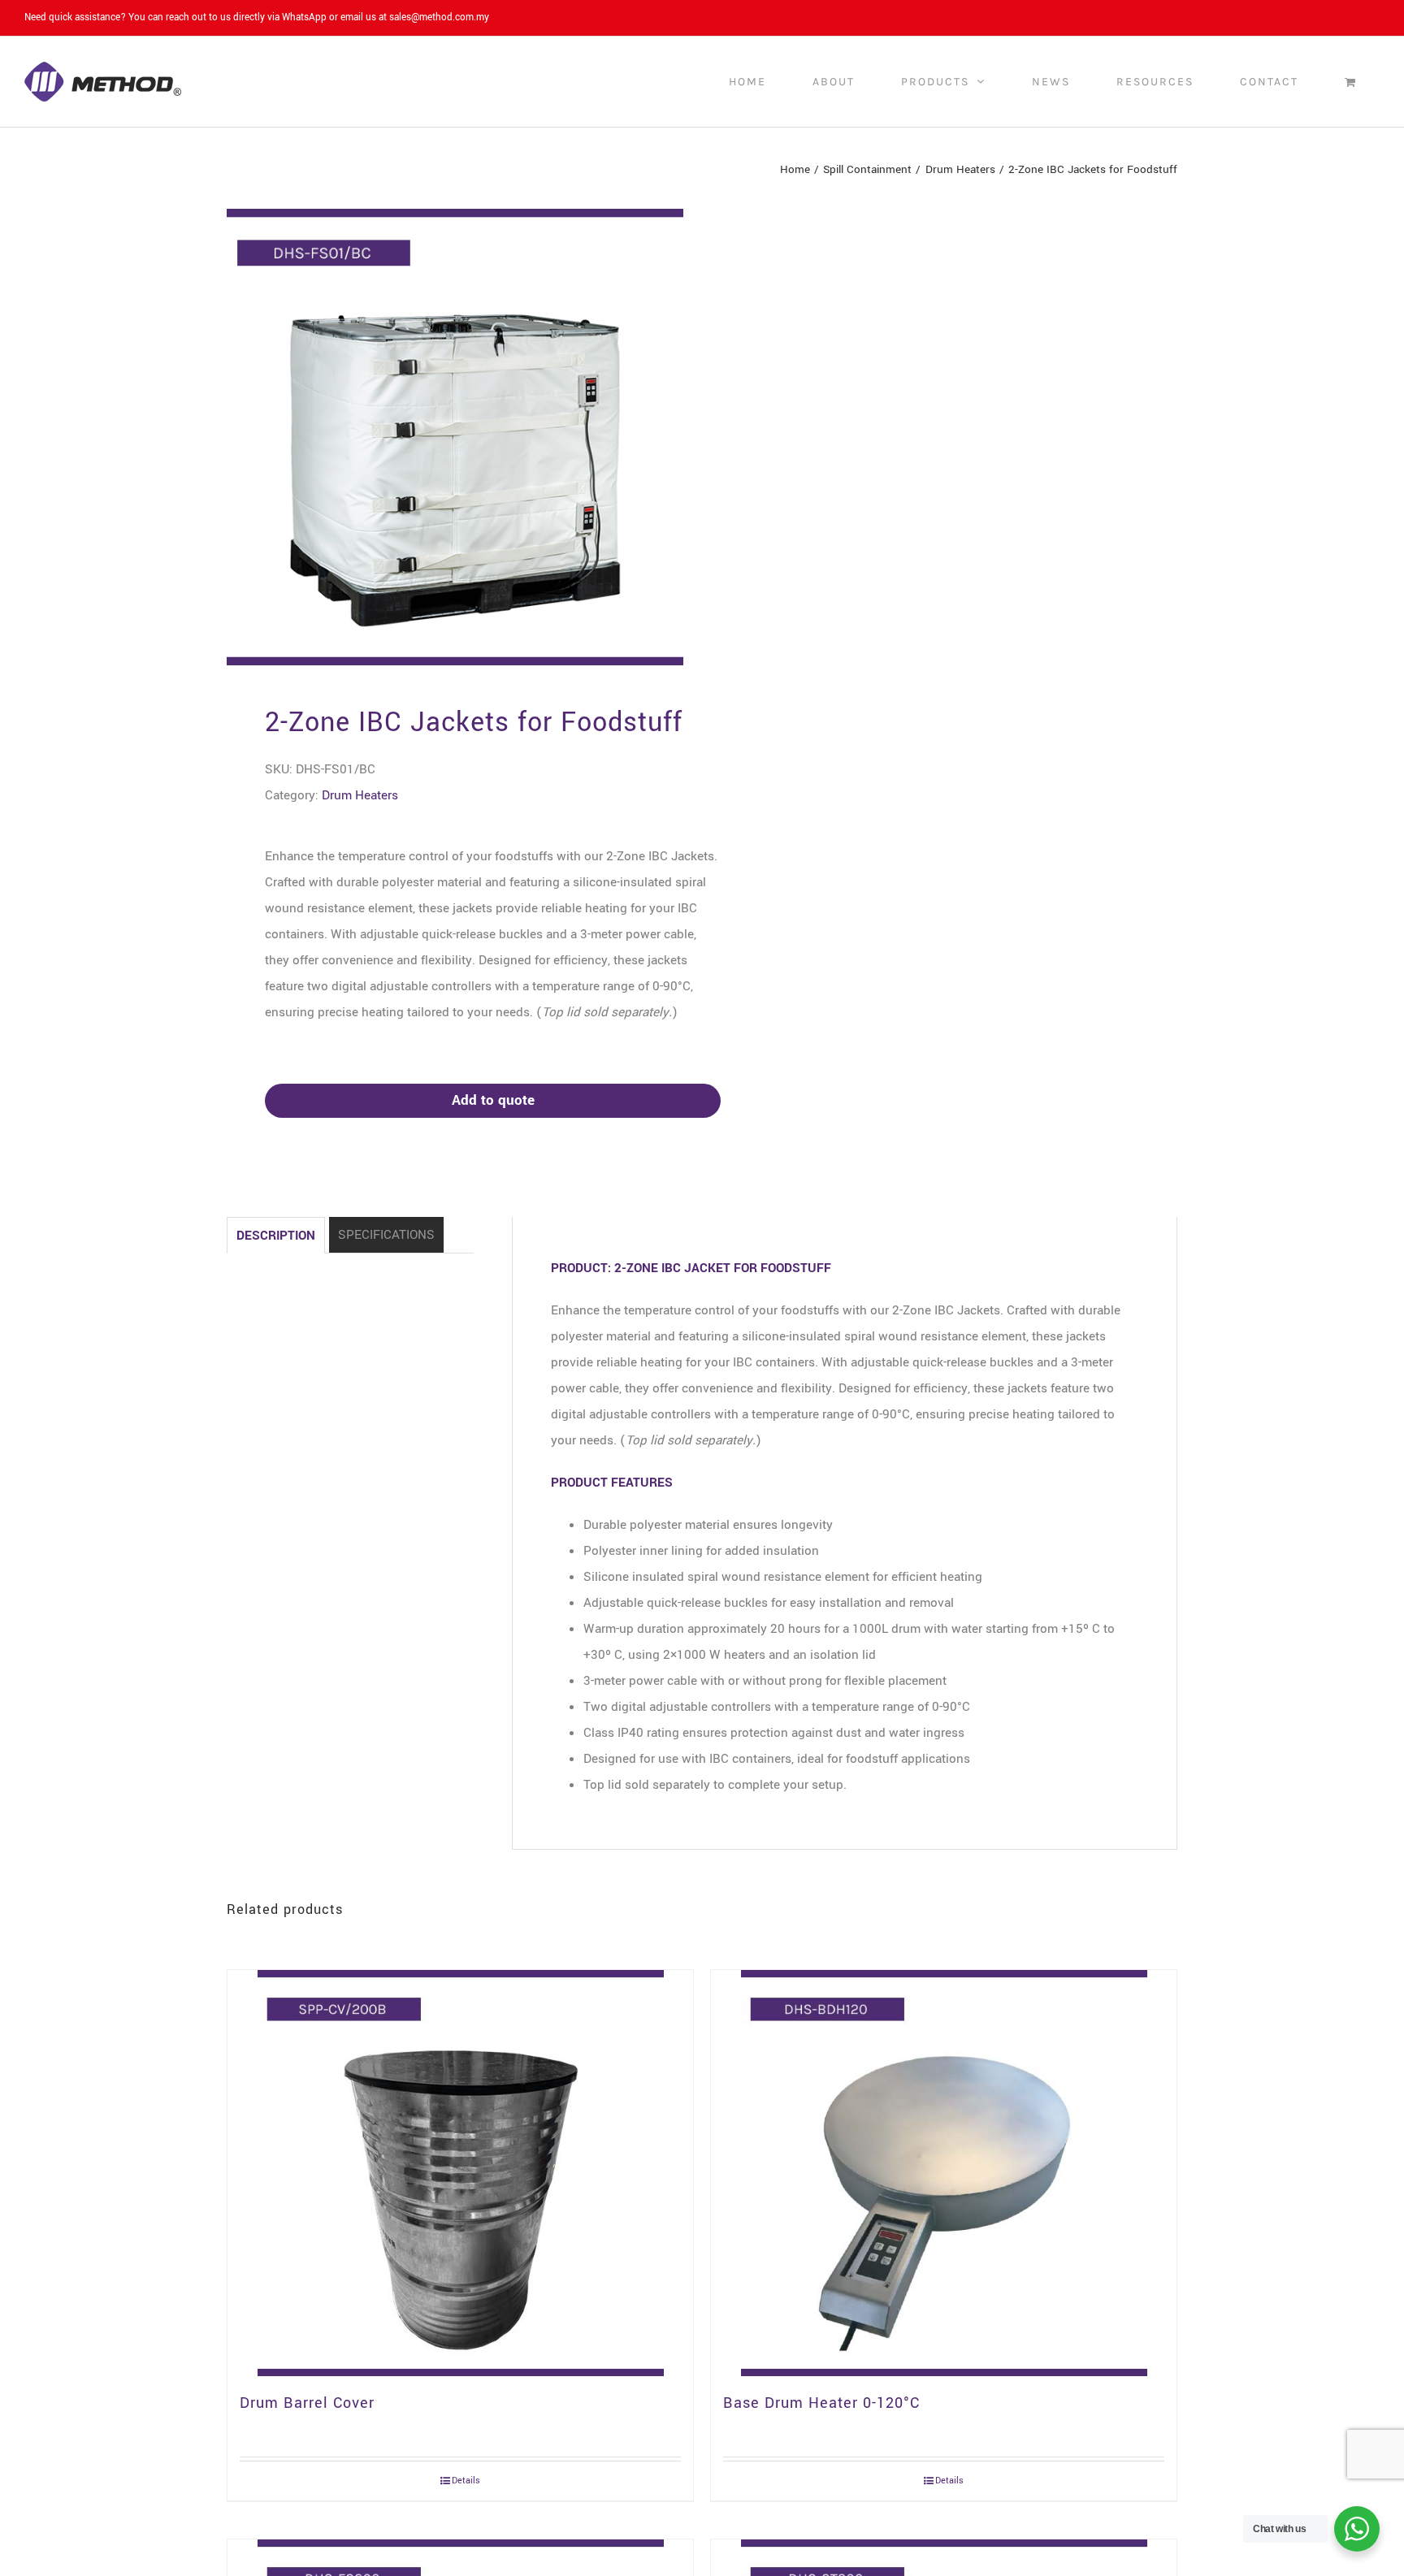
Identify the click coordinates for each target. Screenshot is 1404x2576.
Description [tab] (276, 1236)
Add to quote (493, 1100)
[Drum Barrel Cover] (460, 2173)
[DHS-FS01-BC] (455, 437)
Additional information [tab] (386, 1235)
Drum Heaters (360, 795)
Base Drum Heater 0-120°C (821, 2403)
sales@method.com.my (439, 17)
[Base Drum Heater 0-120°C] (944, 2173)
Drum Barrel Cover (307, 2403)
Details (466, 2481)
